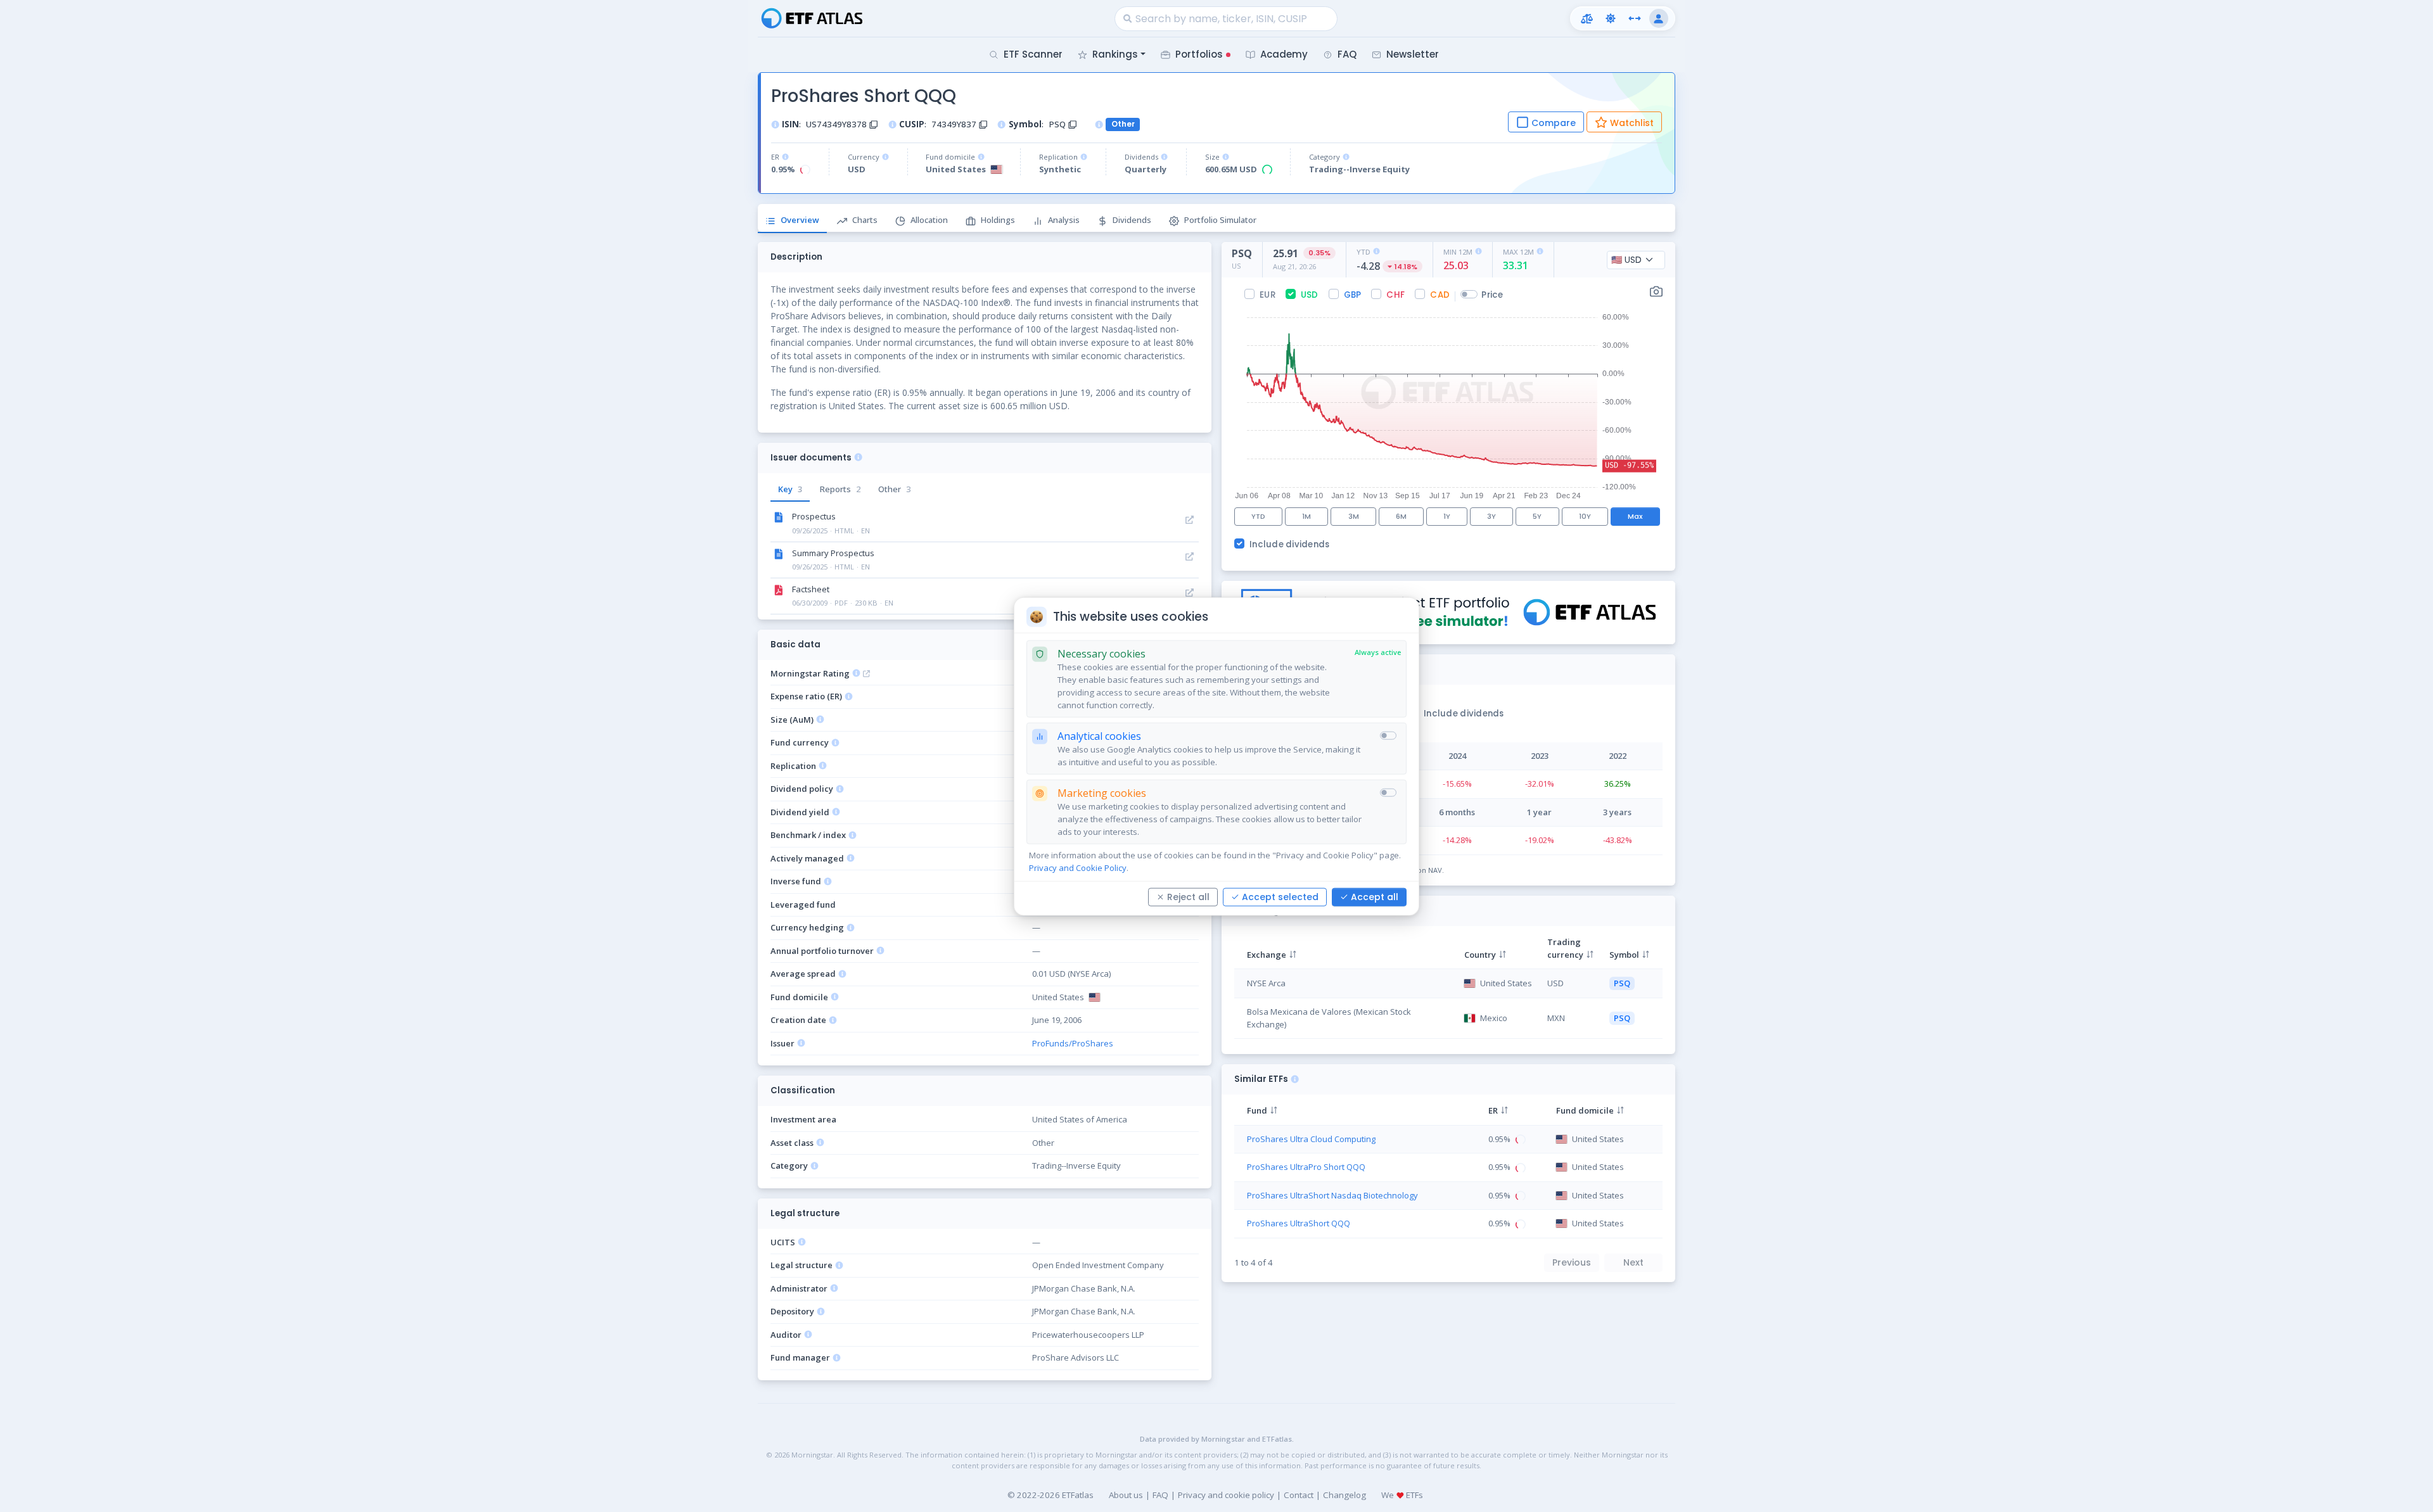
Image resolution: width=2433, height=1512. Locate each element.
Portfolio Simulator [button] (1220, 220)
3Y (1491, 516)
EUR (1268, 295)
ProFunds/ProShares (1073, 1043)
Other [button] (894, 489)
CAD (1440, 295)
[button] (1587, 18)
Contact (1299, 1495)
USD (1310, 295)
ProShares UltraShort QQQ (1299, 1223)
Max (1635, 516)
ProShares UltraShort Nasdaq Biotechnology (1332, 1195)
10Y (1585, 516)
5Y (1537, 516)
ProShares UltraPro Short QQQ (1306, 1167)
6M (1401, 516)
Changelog (1344, 1495)
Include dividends (1290, 544)
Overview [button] (800, 220)
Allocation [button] (929, 220)
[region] (1448, 986)
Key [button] (790, 489)
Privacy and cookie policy (1226, 1495)
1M (1306, 516)
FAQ (1160, 1495)
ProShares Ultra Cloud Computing (1311, 1139)
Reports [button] (840, 489)
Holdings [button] (998, 220)
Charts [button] (865, 220)
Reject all (1188, 896)
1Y (1447, 516)
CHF (1395, 295)
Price (1492, 295)
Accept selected (1280, 896)
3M (1354, 516)
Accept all (1375, 896)
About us (1126, 1495)
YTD (1258, 516)
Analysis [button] (1064, 220)
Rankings (1115, 54)
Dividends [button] (1132, 220)
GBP (1353, 295)
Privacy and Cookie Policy (1078, 867)
